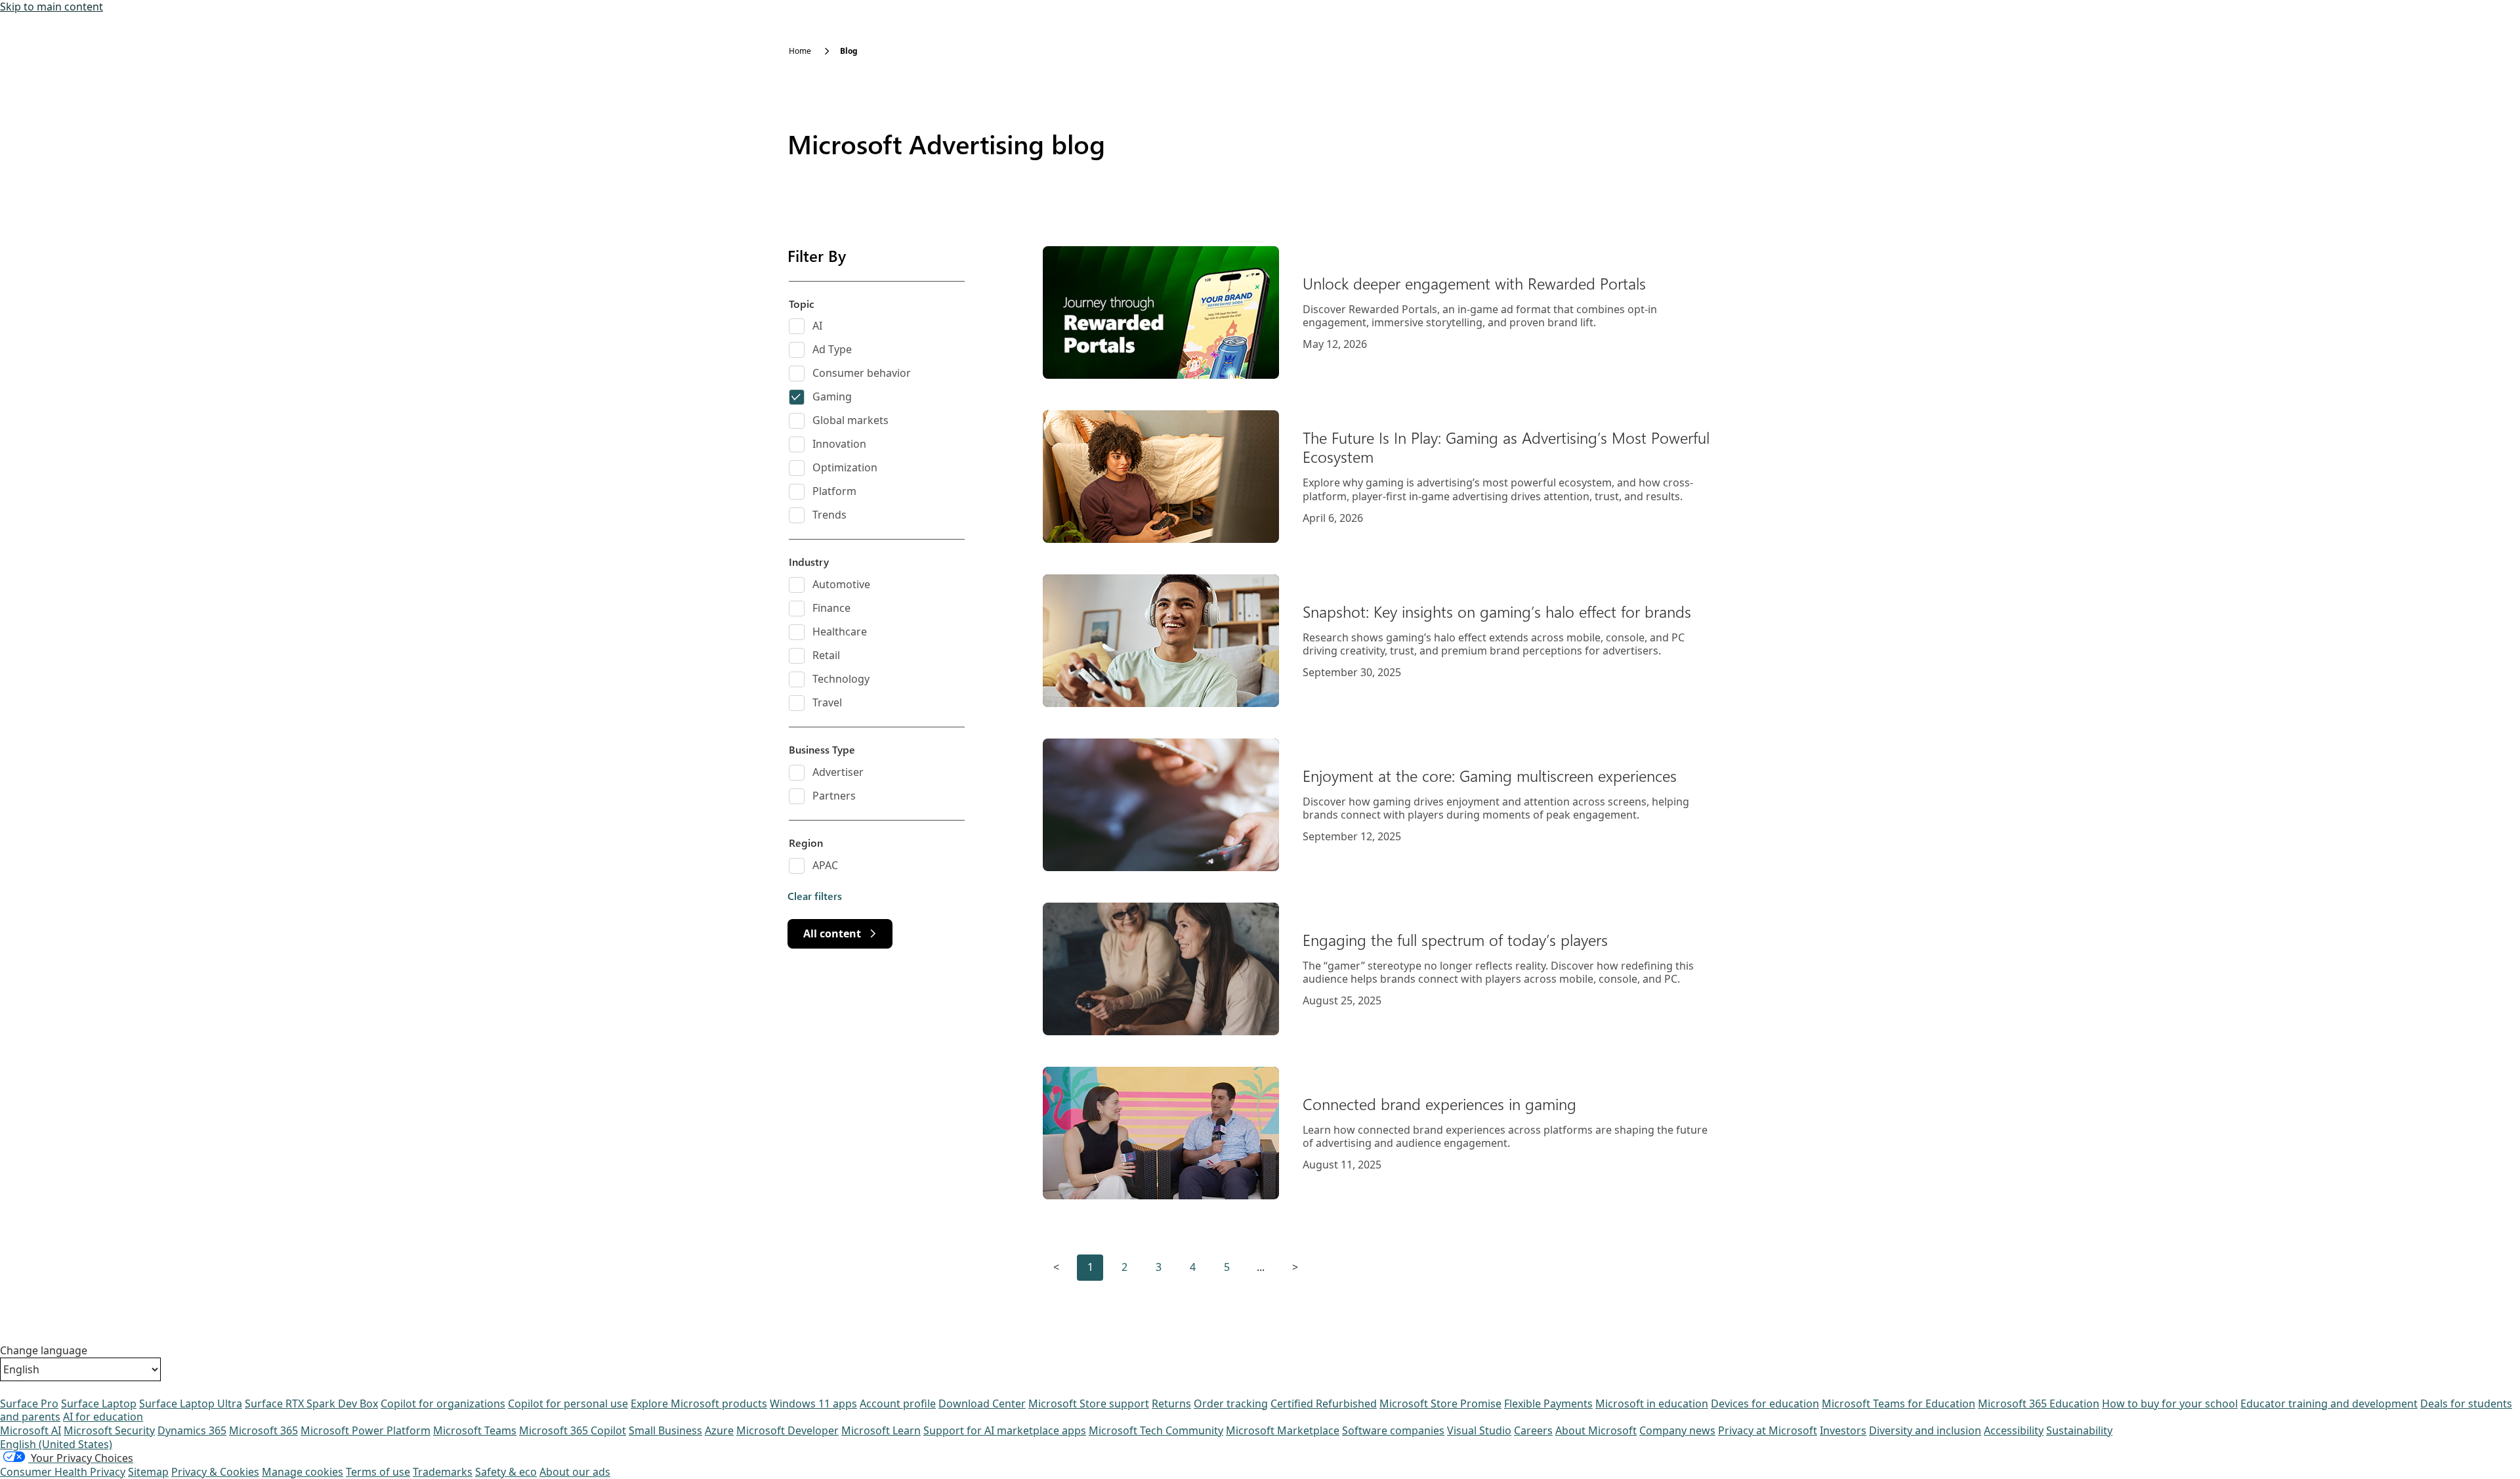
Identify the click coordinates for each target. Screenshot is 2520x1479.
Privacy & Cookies (215, 1472)
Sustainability (2079, 1430)
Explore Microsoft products (699, 1404)
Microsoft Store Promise (1440, 1404)
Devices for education (1765, 1404)
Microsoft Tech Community (1156, 1430)
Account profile (898, 1404)
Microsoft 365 (263, 1430)
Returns (1171, 1404)
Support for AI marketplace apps (1005, 1430)
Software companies (1393, 1430)
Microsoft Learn (881, 1430)
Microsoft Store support (1089, 1404)
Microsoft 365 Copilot (573, 1430)
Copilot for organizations (443, 1404)
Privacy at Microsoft (1768, 1430)
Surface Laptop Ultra (191, 1404)
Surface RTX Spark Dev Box (311, 1404)
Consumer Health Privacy (63, 1472)
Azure (719, 1430)
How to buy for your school (2170, 1404)
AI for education (103, 1417)
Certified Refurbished (1324, 1404)
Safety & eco (506, 1472)
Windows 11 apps (813, 1404)
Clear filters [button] (815, 896)
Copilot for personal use (568, 1404)
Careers (1533, 1430)
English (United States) (56, 1444)
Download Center (982, 1404)
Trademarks (443, 1472)
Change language (44, 1351)
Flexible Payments (1548, 1404)
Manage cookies (303, 1472)
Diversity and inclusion (1925, 1430)
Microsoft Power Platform (366, 1430)
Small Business (665, 1430)
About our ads (575, 1472)
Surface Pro (29, 1404)
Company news (1677, 1430)
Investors (1843, 1430)
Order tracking (1231, 1404)
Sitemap (148, 1472)
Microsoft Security (109, 1430)
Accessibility (2014, 1430)
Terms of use (378, 1472)
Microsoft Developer (787, 1430)
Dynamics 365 (192, 1430)
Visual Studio (1479, 1430)
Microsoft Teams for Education (1899, 1404)
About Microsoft (1596, 1430)
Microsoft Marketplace (1283, 1430)
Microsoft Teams (475, 1430)
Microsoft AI (31, 1430)
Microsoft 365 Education (2039, 1404)
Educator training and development (2329, 1404)
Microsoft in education (1652, 1404)
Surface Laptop (99, 1404)
